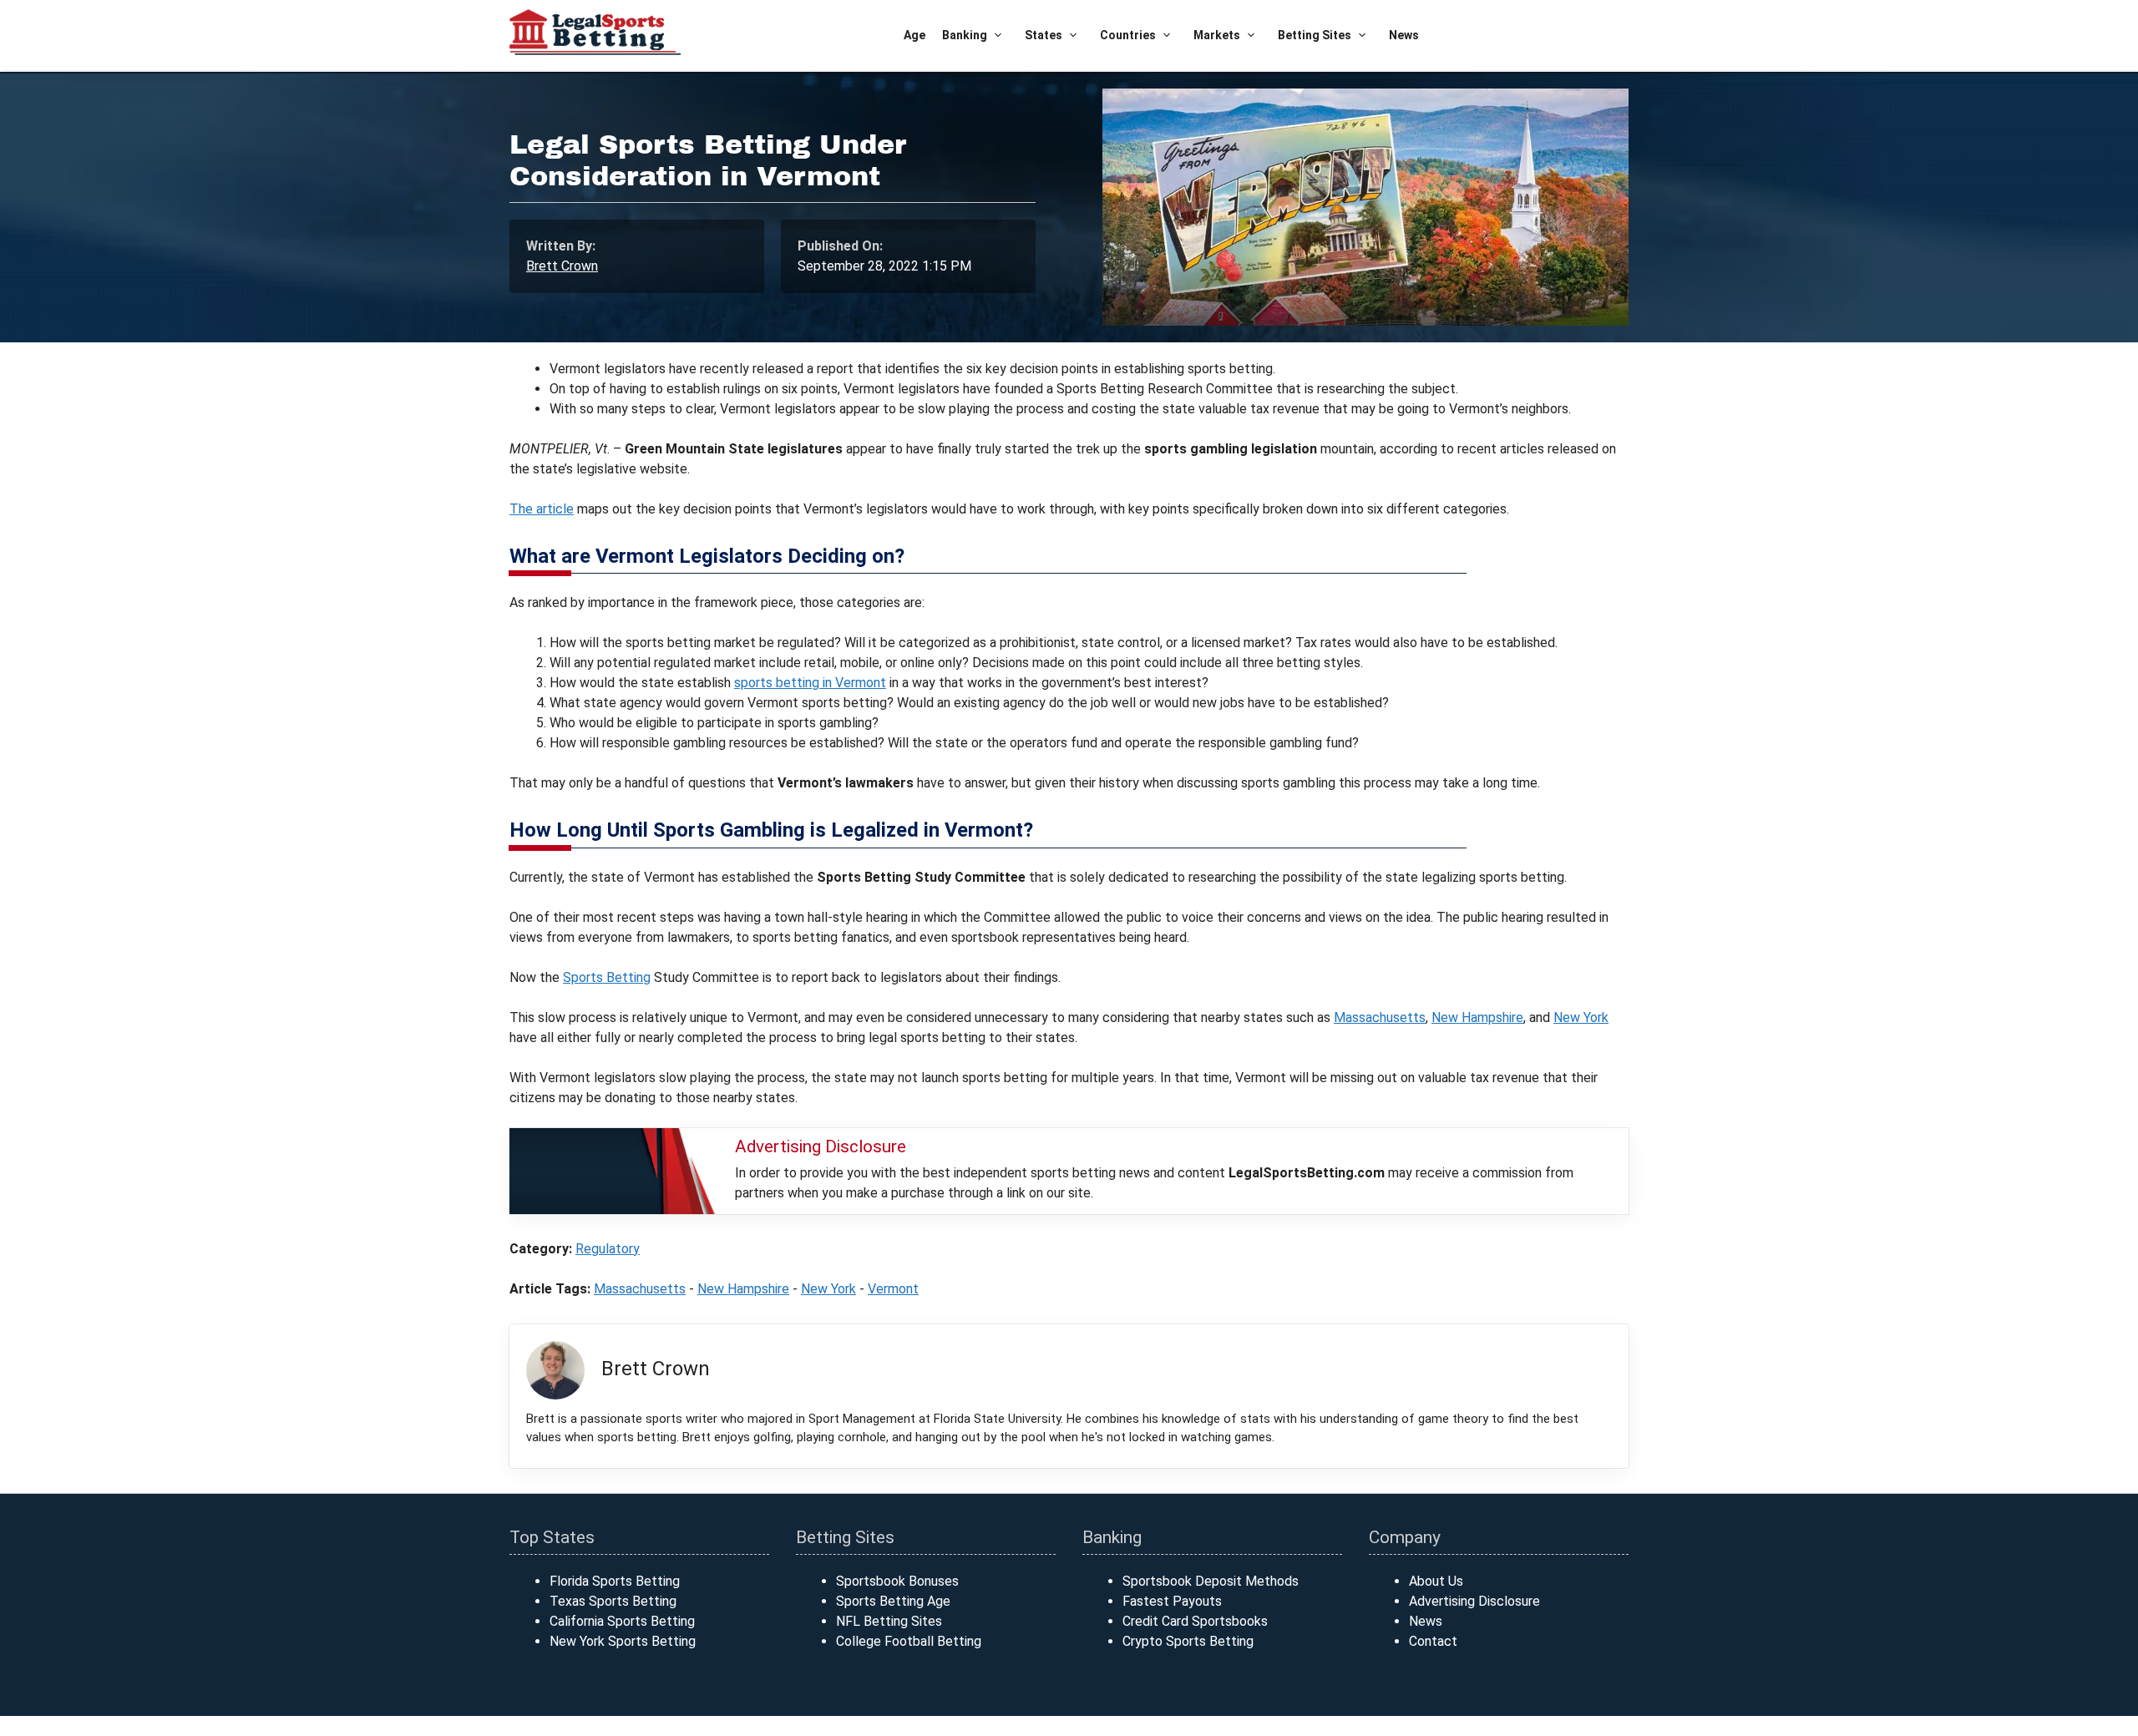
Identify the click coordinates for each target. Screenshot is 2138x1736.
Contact (1433, 1641)
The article (542, 509)
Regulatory (608, 1249)
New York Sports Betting (623, 1641)
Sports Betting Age (893, 1601)
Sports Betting (607, 977)
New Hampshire (1477, 1017)
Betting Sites (1315, 35)
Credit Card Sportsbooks (1195, 1621)
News (1404, 35)
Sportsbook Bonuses (897, 1581)
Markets (1217, 35)
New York (1581, 1017)
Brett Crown (562, 266)
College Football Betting (909, 1641)
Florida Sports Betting (615, 1581)
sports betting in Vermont (810, 683)
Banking (965, 35)
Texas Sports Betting (613, 1601)
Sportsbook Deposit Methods (1211, 1581)
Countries (1128, 35)
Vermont (893, 1289)
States (1044, 35)
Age (914, 35)
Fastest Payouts (1172, 1601)
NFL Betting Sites (889, 1621)
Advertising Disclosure (1474, 1601)
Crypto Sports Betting (1188, 1641)
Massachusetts (1380, 1017)
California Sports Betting (622, 1621)
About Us (1436, 1581)
